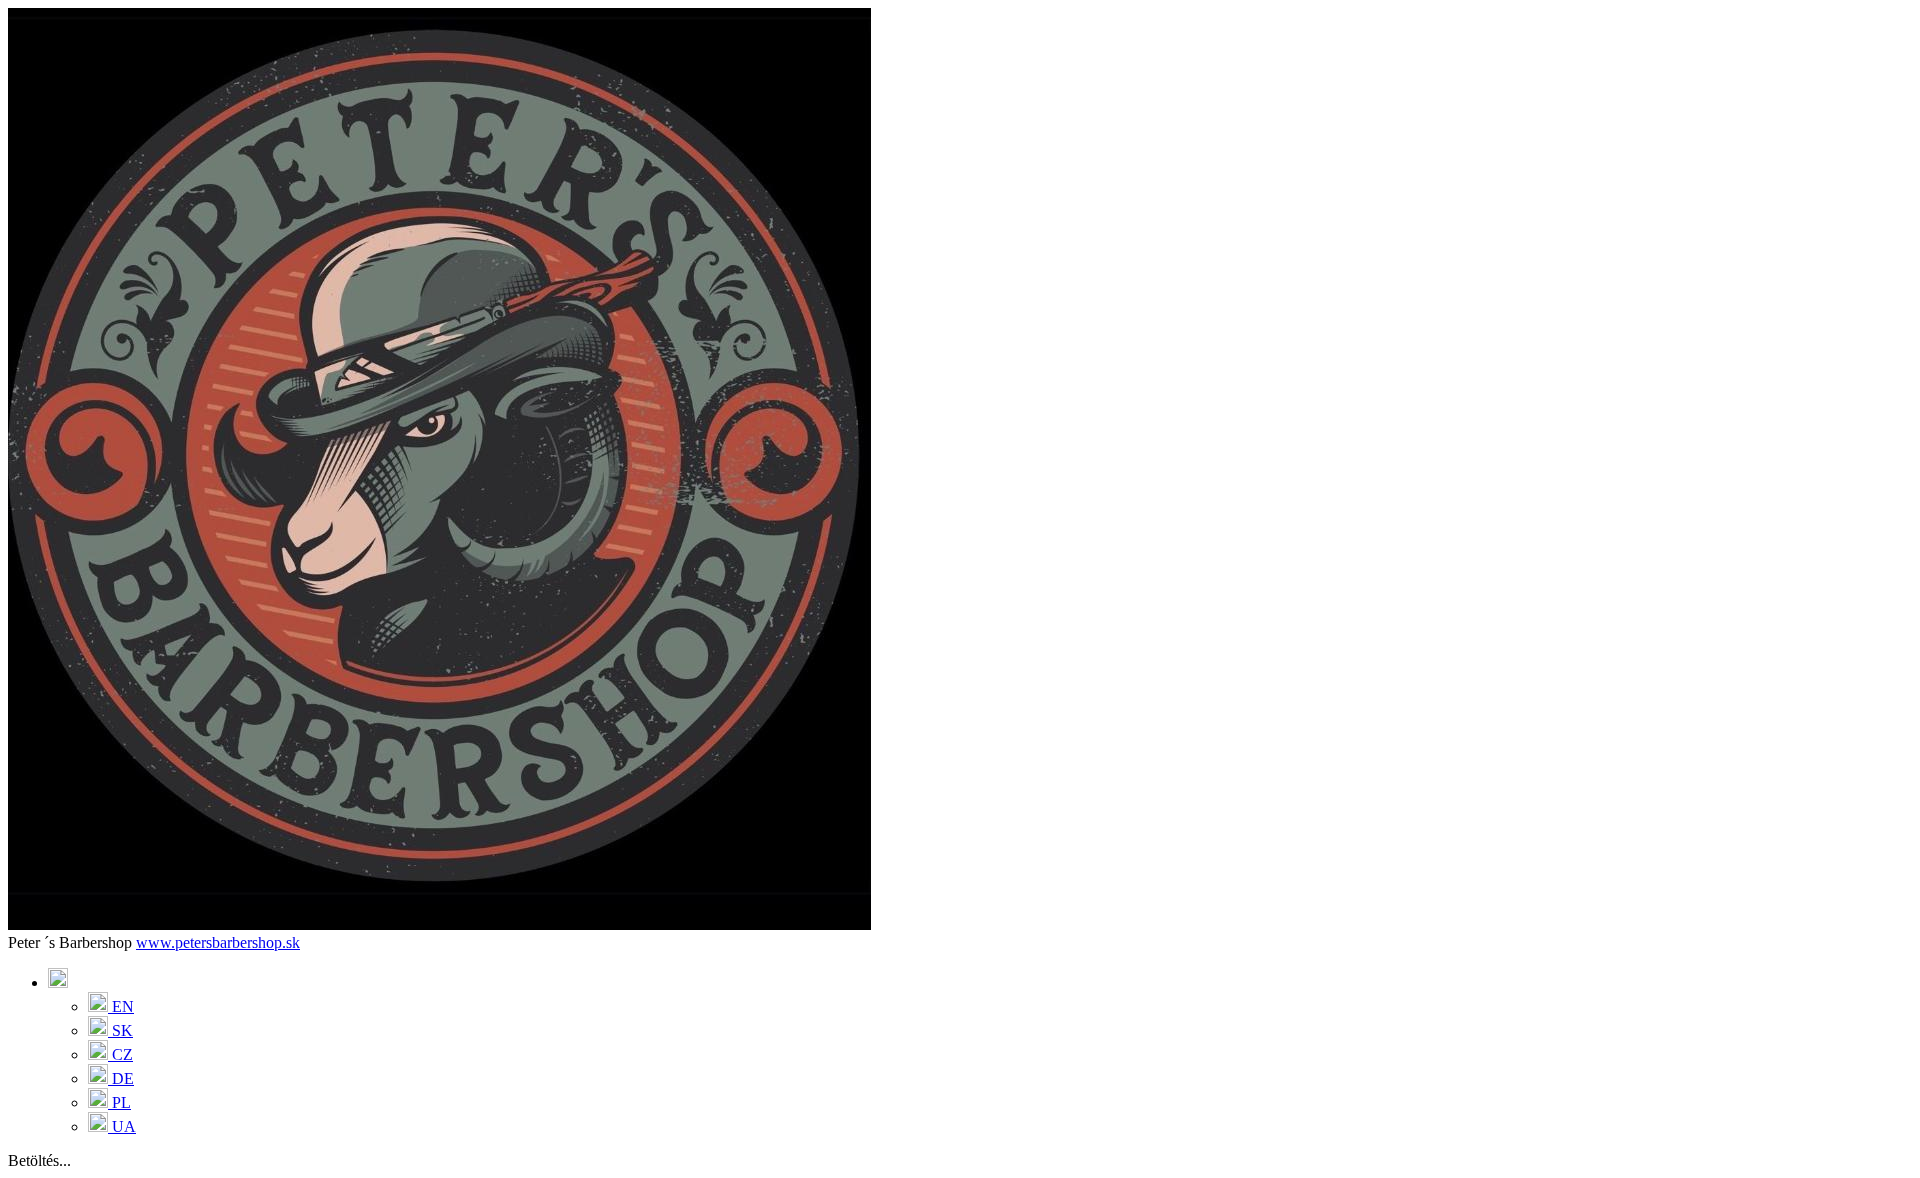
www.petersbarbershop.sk (218, 942)
